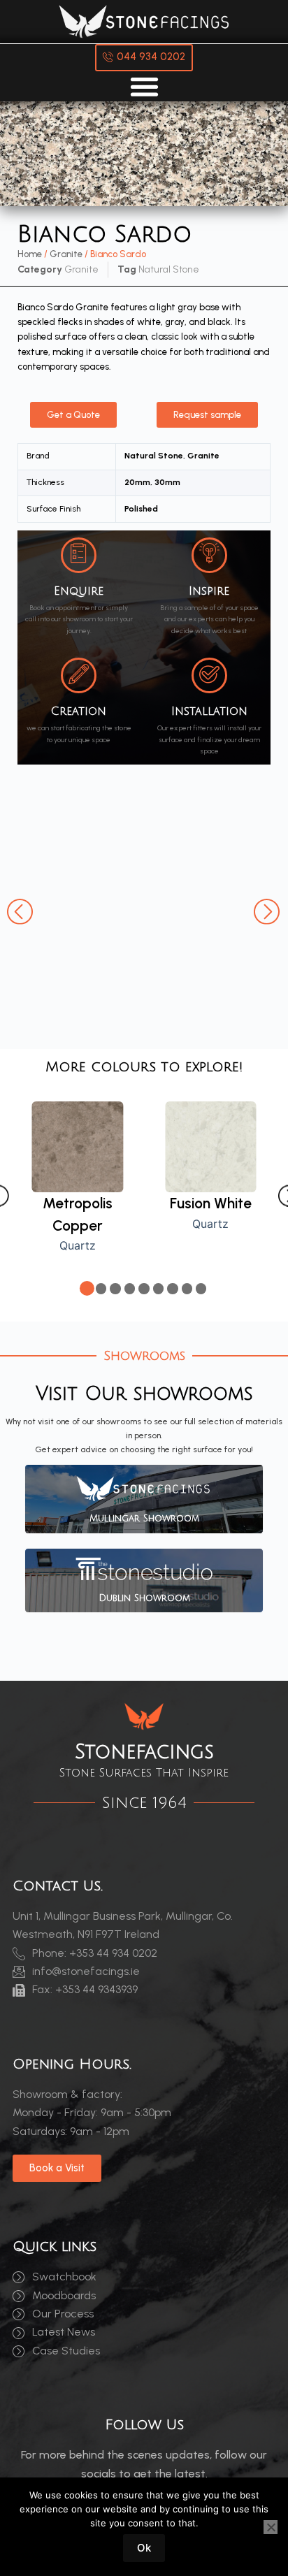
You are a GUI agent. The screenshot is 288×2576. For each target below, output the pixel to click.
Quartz (78, 1245)
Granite (66, 254)
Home (30, 254)
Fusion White (211, 1203)
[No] (271, 2527)
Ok (144, 2548)
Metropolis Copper (78, 1214)
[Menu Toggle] (144, 86)
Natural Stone (169, 269)
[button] (21, 910)
